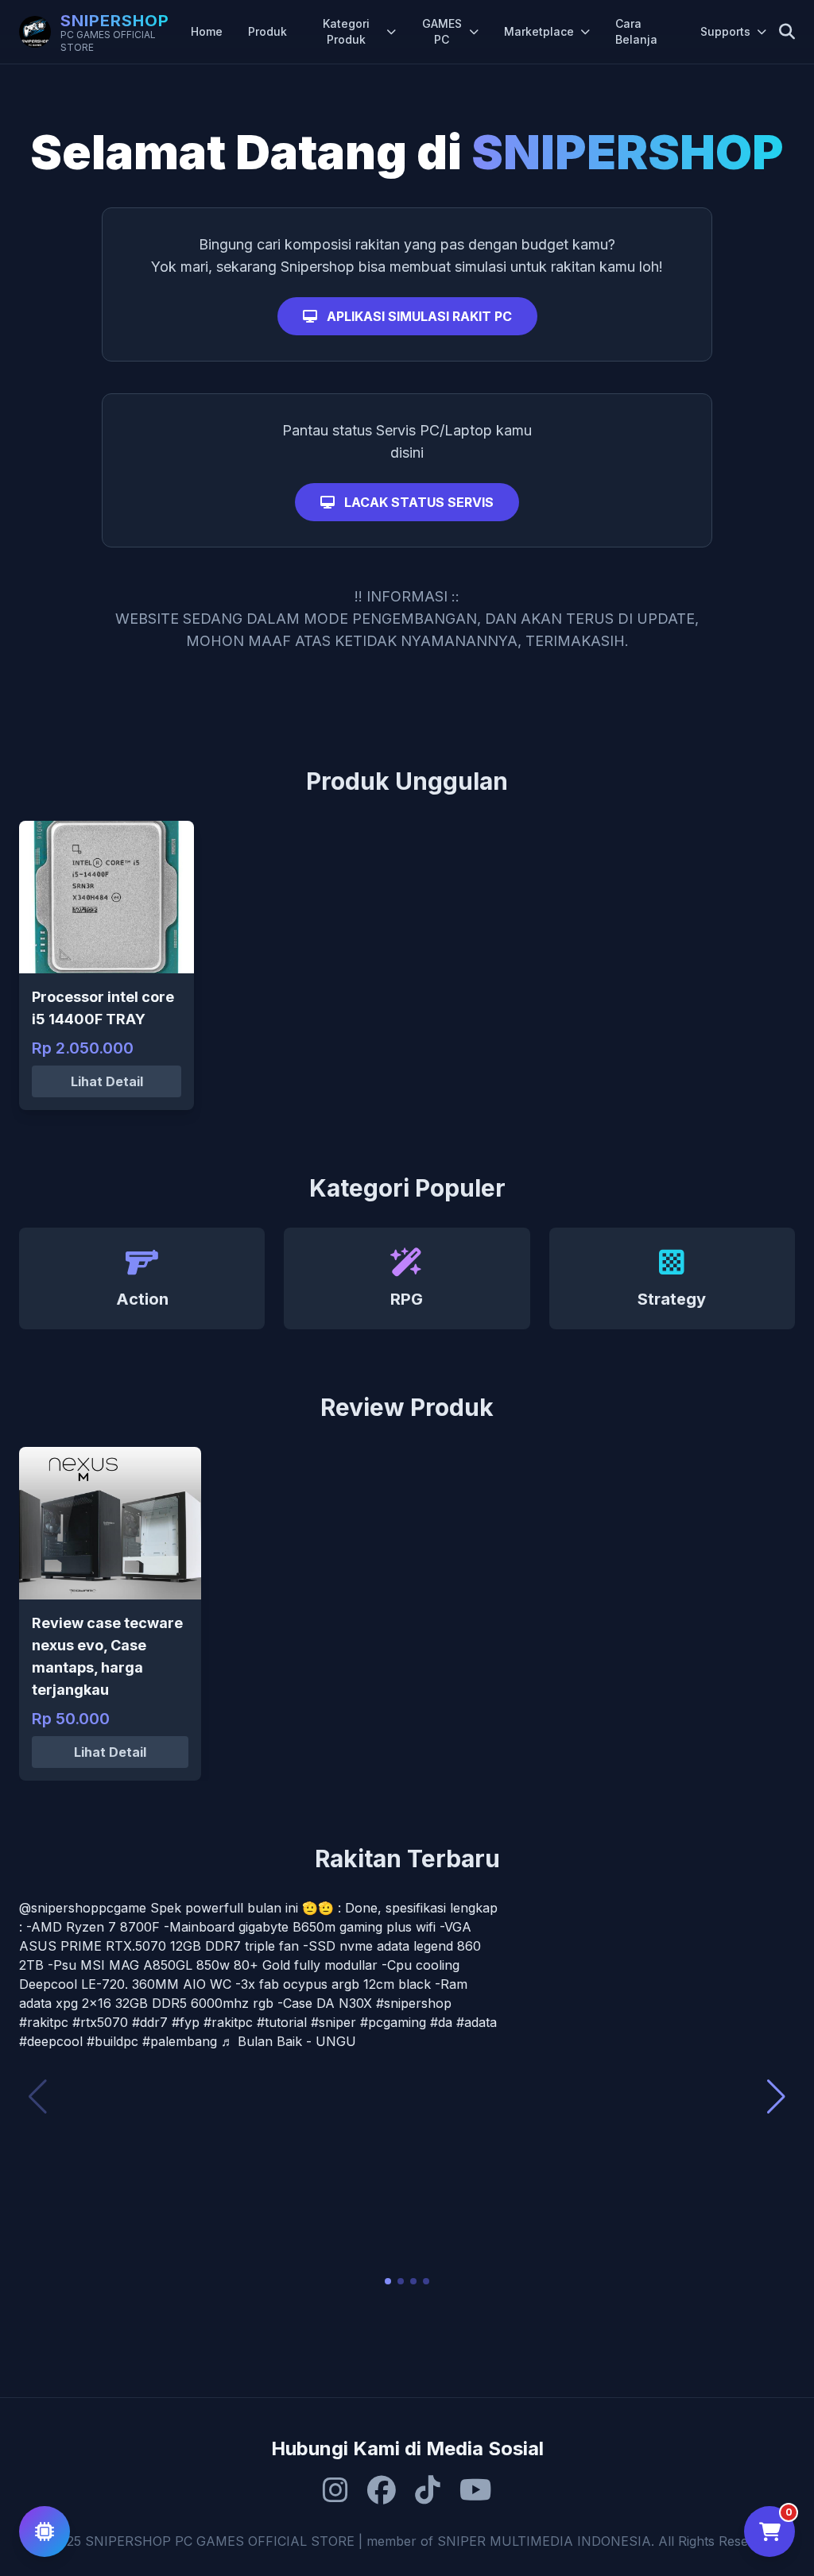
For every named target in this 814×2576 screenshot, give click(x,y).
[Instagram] (335, 2490)
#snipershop (414, 2003)
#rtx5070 (100, 2022)
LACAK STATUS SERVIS (417, 502)
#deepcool (51, 2041)
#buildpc (112, 2041)
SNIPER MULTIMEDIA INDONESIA (544, 2541)
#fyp (186, 2022)
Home (207, 31)
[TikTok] (428, 2490)
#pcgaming (393, 2022)
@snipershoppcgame (83, 1908)
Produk (267, 31)
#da (441, 2022)
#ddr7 (150, 2022)
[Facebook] (382, 2490)
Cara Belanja (636, 31)
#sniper (333, 2022)
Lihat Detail (107, 1081)
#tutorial (282, 2022)
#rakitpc (44, 2022)
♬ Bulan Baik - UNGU (289, 2041)
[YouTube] (476, 2490)
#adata (477, 2022)
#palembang (180, 2041)
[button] (388, 2281)
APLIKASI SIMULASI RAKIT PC (418, 316)
